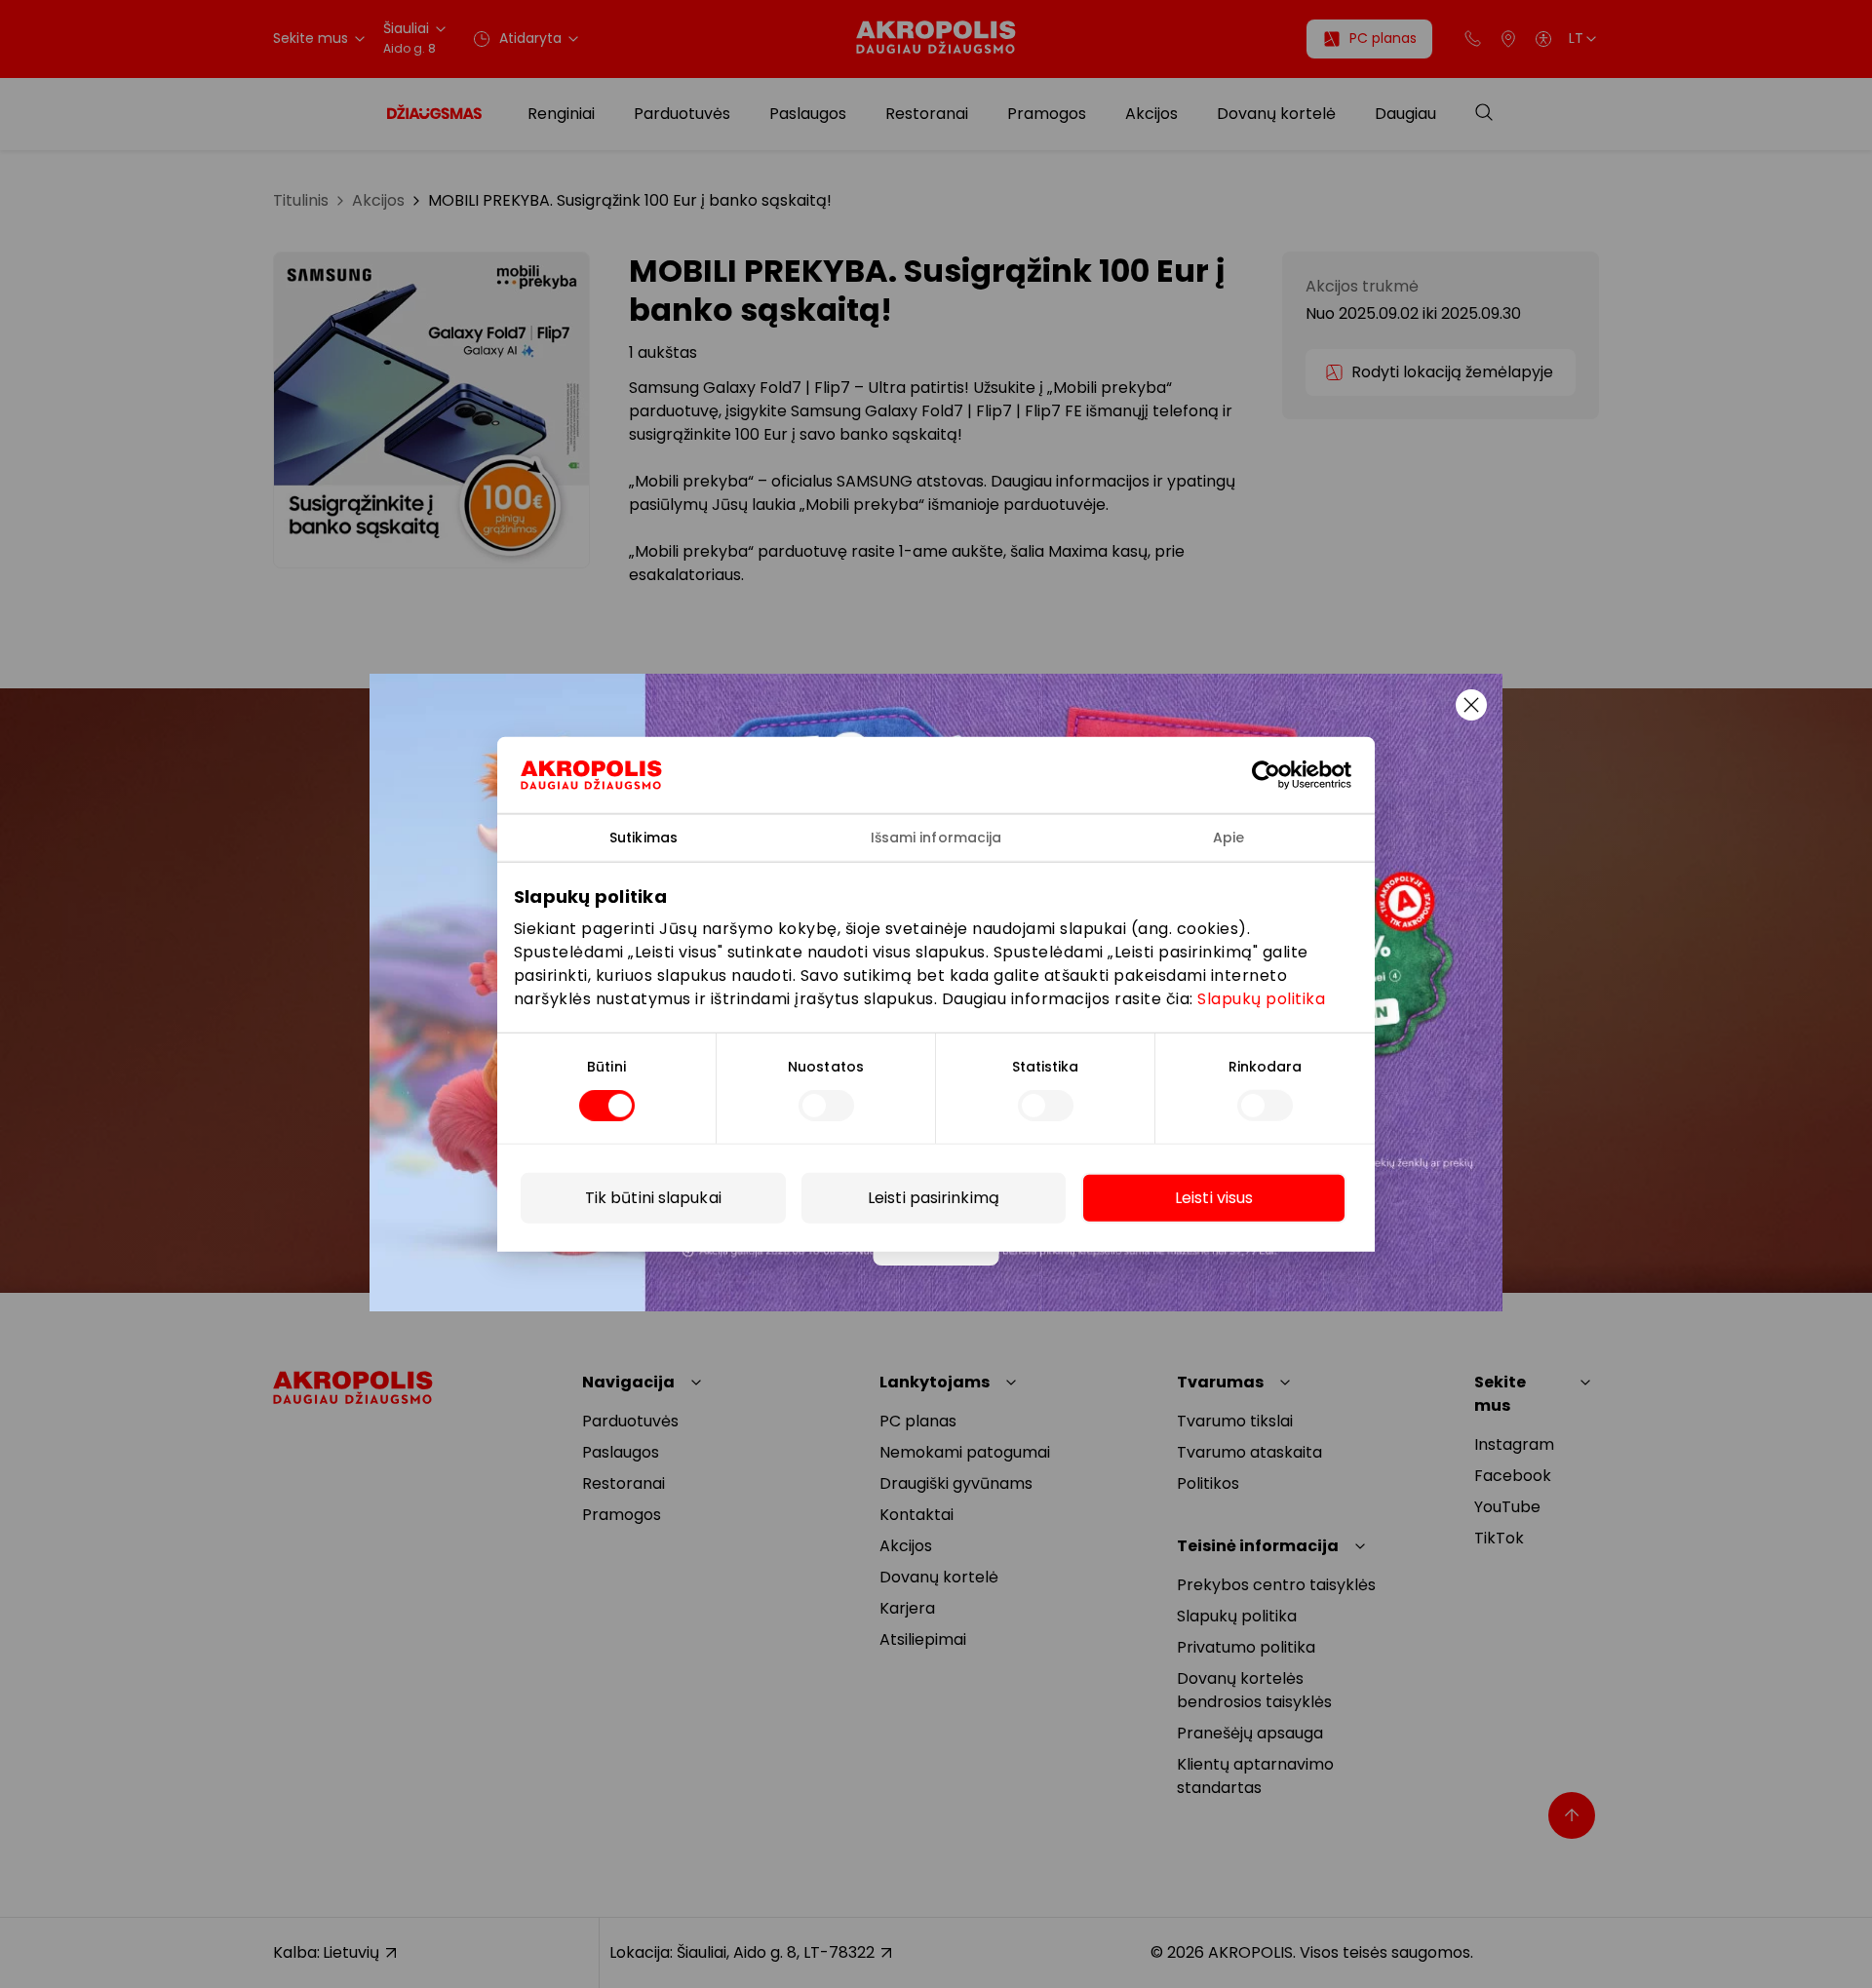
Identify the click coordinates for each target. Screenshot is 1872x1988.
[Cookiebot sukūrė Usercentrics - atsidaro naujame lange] (1281, 774)
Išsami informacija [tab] (936, 837)
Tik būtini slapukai (653, 1198)
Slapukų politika (1261, 999)
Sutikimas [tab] (643, 837)
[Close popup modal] (1471, 705)
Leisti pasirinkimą (934, 1198)
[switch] (826, 1106)
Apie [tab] (1228, 837)
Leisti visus (1214, 1198)
